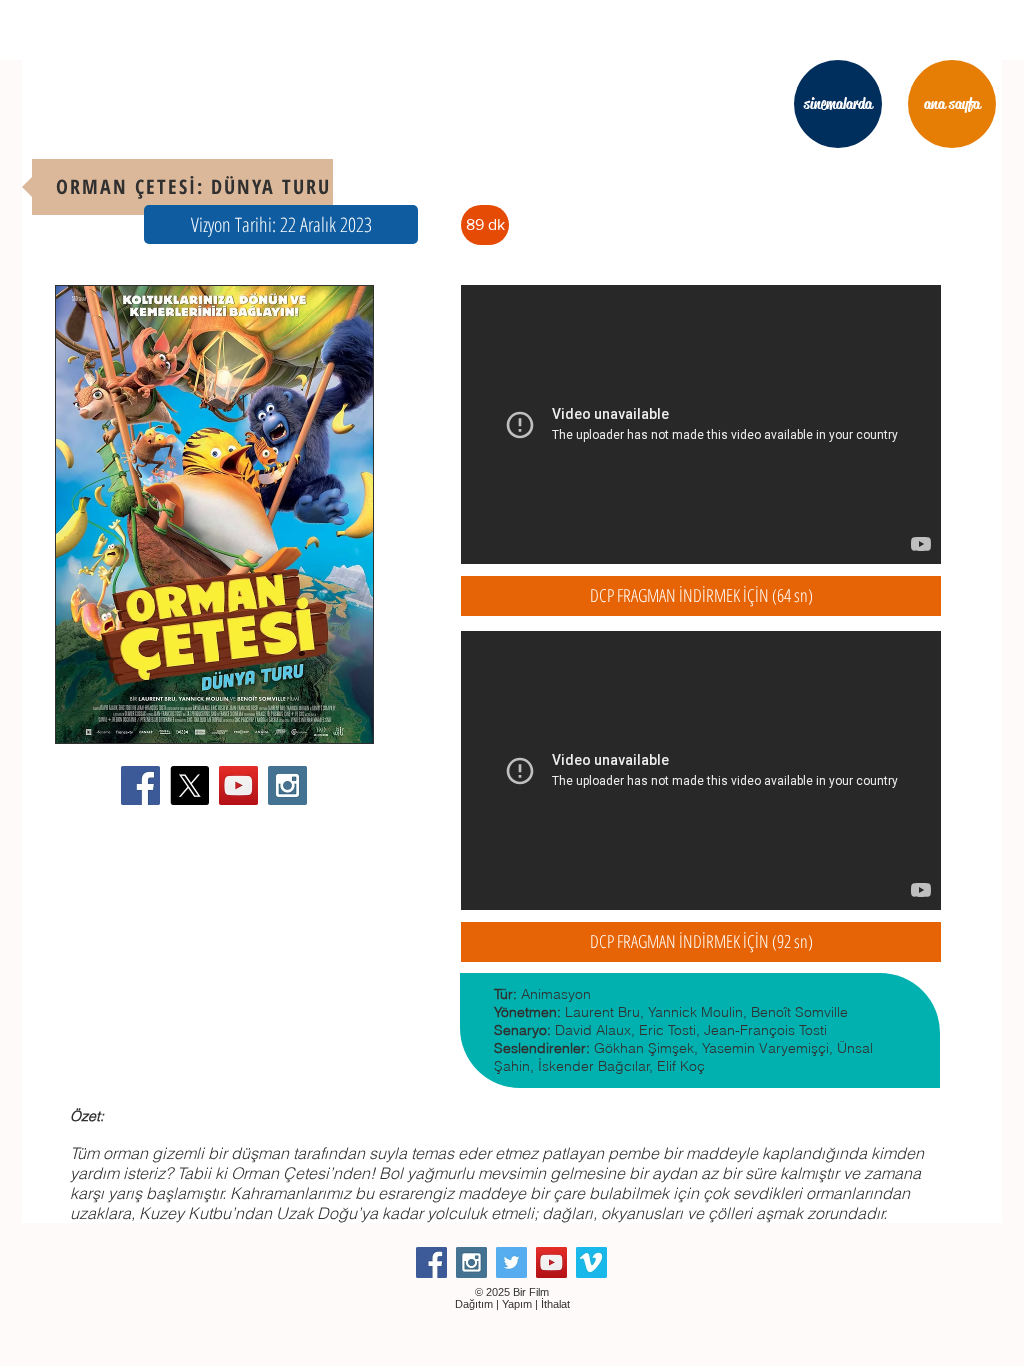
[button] (281, 224)
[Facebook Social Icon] (140, 785)
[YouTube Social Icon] (238, 785)
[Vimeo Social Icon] (591, 1262)
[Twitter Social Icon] (511, 1262)
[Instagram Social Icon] (287, 785)
